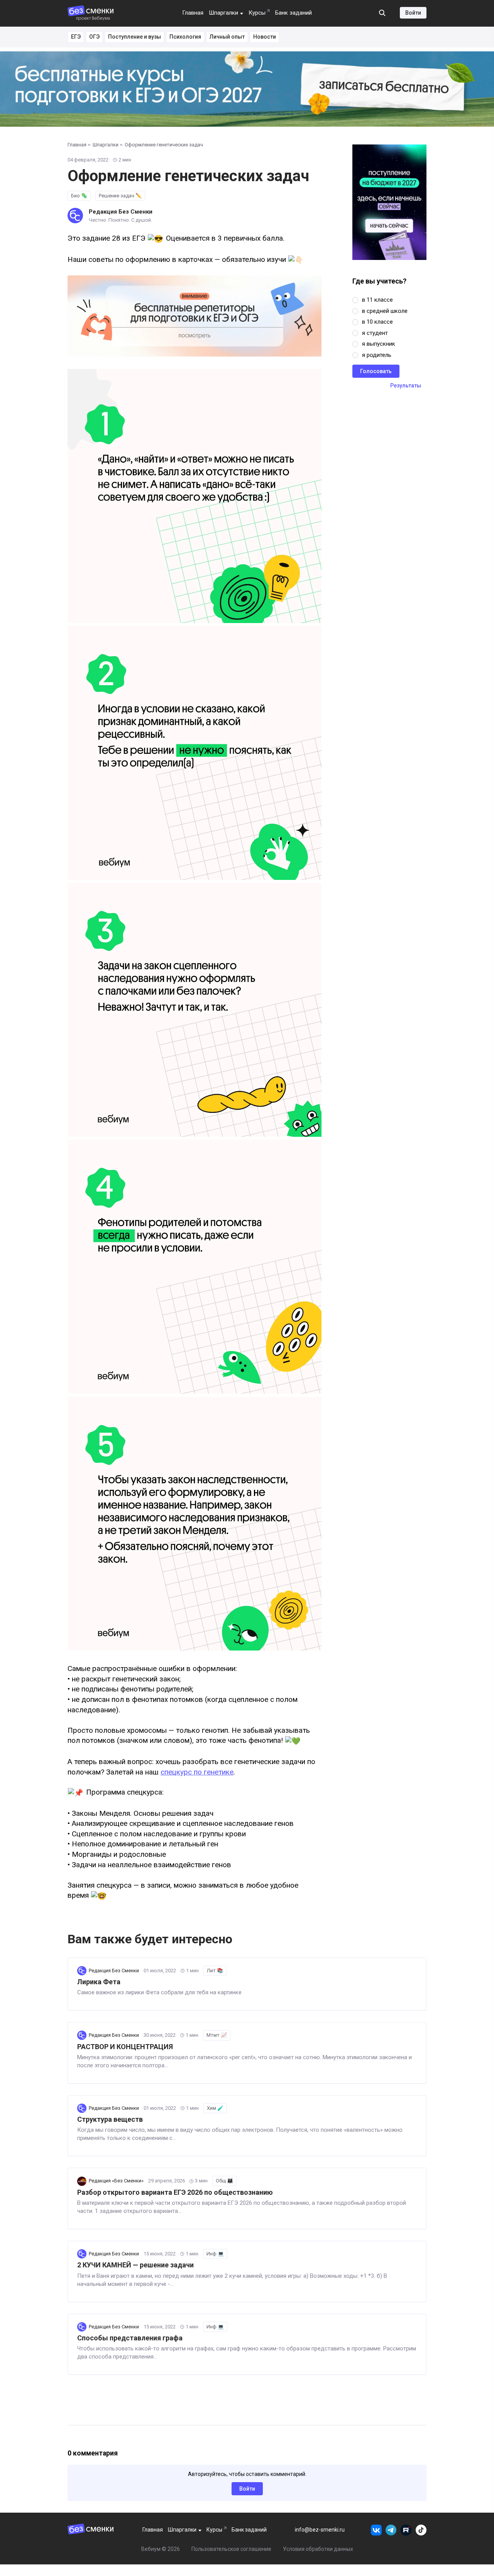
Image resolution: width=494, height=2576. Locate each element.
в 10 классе (377, 322)
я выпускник (379, 344)
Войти (413, 13)
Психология (185, 37)
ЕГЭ (76, 37)
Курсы (257, 13)
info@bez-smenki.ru (320, 2530)
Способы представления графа (130, 2338)
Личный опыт (227, 37)
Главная (193, 13)
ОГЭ (94, 37)
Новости (265, 37)
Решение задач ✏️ (120, 196)
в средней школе (385, 311)
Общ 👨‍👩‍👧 (224, 2181)
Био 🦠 (79, 196)
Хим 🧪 (215, 2108)
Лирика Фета (99, 1982)
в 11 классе (377, 300)
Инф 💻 (215, 2254)
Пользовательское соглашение (231, 2549)
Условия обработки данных (318, 2549)
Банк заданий (294, 13)
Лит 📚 (215, 1971)
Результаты (406, 385)
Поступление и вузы (134, 37)
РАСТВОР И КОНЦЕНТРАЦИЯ (125, 2047)
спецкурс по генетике (197, 1772)
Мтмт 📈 (217, 2035)
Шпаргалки (223, 13)
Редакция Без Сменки (121, 212)
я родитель (377, 355)
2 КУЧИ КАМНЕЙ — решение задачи (135, 2265)
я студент (375, 333)
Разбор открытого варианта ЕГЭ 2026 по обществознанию (175, 2192)
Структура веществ (110, 2119)
